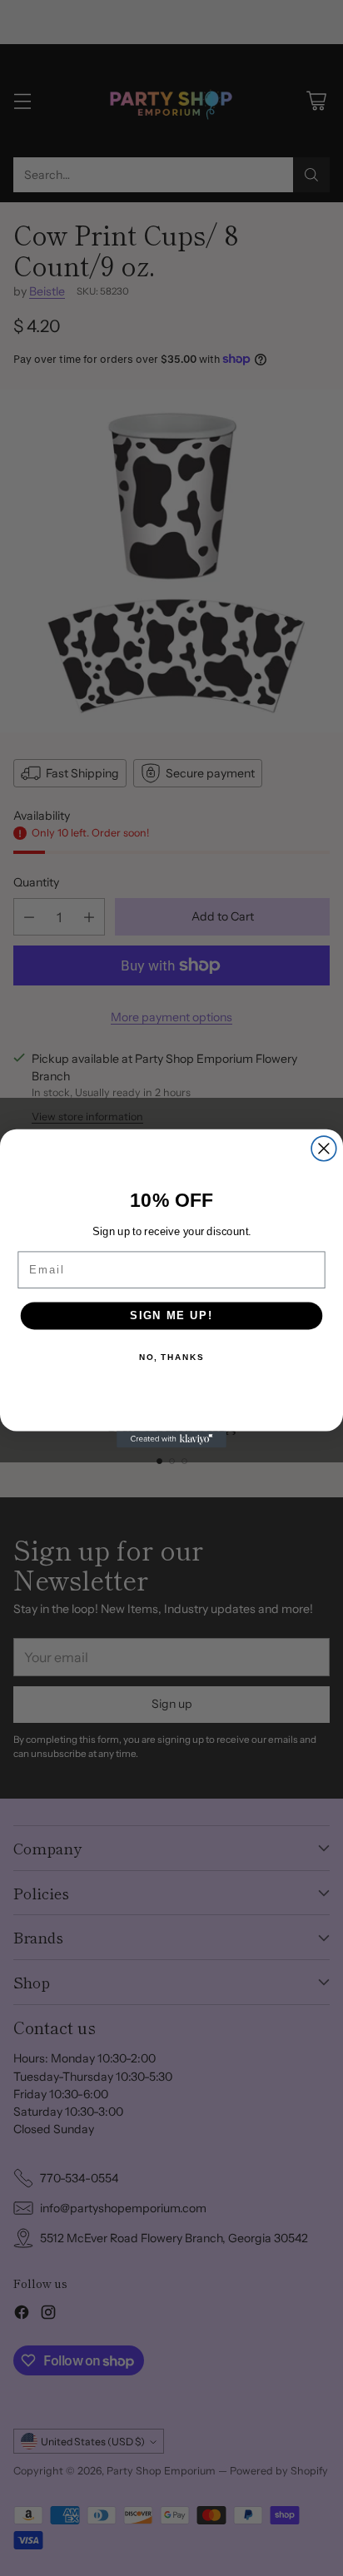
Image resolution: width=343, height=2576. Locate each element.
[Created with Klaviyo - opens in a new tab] (171, 1439)
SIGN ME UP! (171, 1315)
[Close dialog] (324, 1149)
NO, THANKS (171, 1357)
